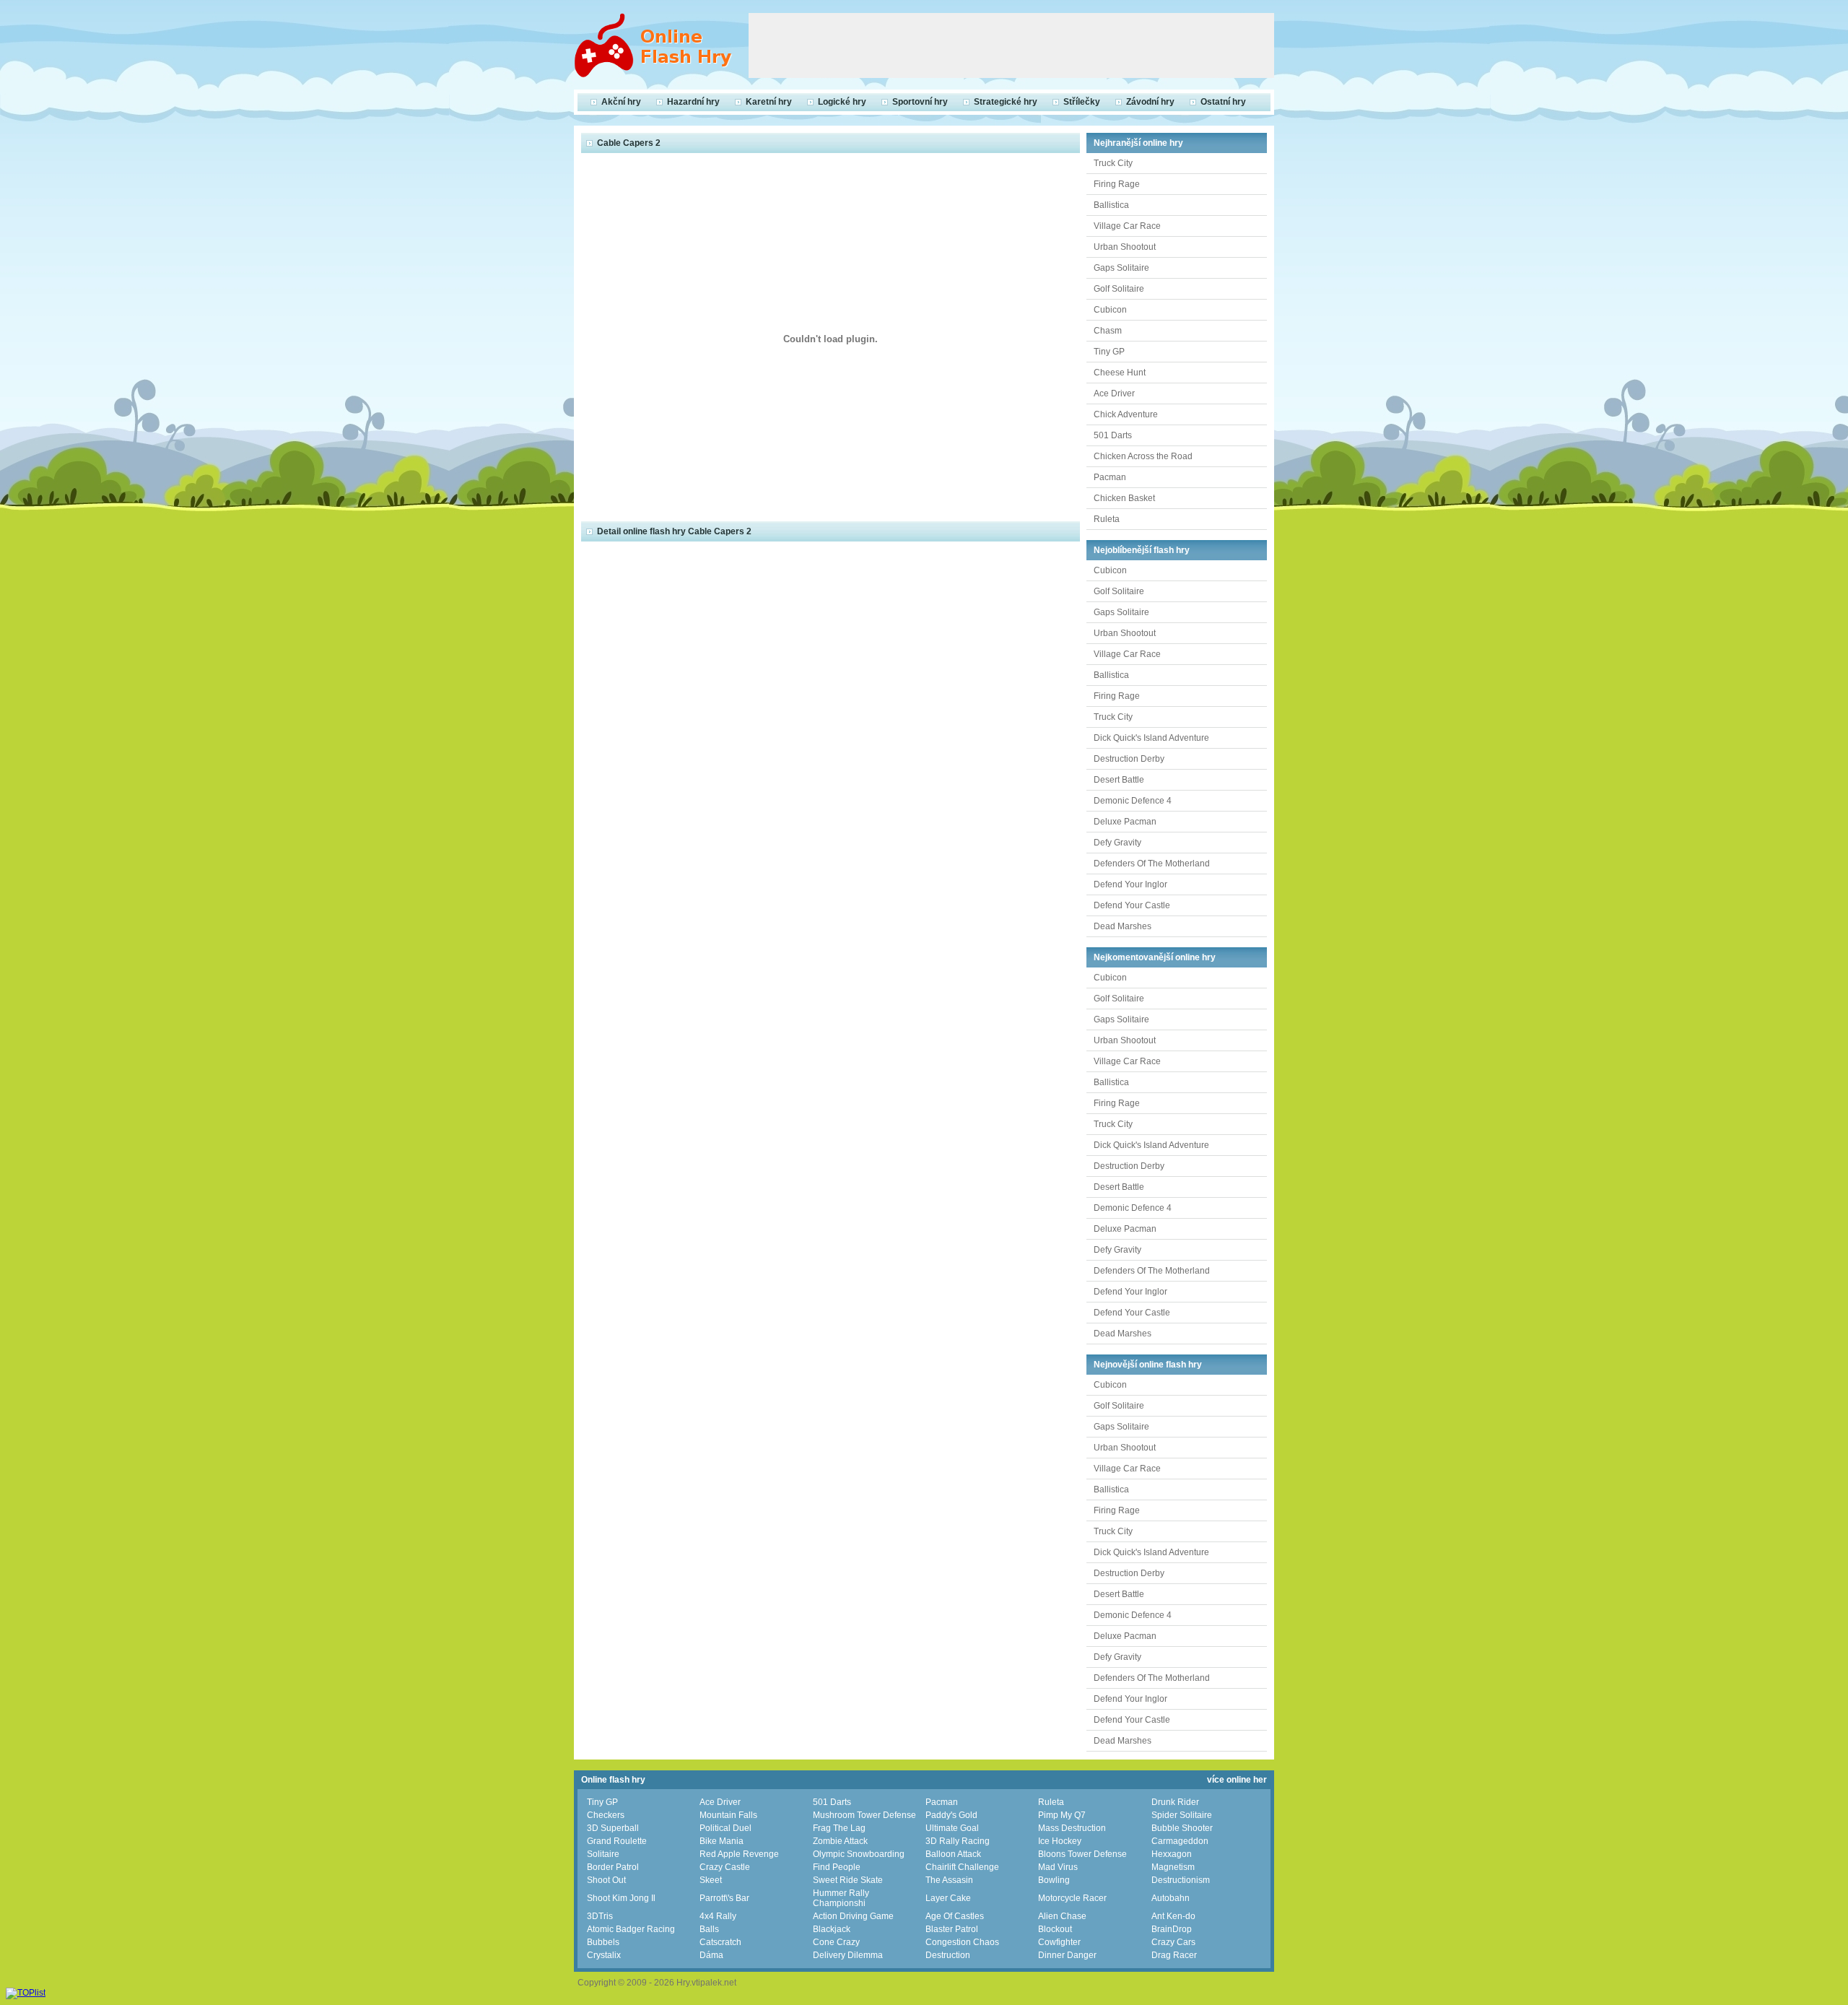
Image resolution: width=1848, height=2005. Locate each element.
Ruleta (1107, 519)
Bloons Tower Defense (1082, 1854)
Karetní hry (769, 102)
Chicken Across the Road (1143, 456)
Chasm (1108, 331)
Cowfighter (1059, 1942)
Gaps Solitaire (1121, 268)
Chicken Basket (1124, 498)
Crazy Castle (725, 1867)
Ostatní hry (1223, 102)
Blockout (1055, 1929)
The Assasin (949, 1880)
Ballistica (1111, 205)
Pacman (1110, 477)
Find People (837, 1867)
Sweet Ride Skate (848, 1880)
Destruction (948, 1955)
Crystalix (604, 1955)
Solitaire (603, 1854)
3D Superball (613, 1828)
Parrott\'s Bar (724, 1898)
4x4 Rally (718, 1916)
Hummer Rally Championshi (841, 1898)
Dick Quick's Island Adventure (1151, 738)
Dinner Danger (1067, 1955)
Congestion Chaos (962, 1942)
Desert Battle (1119, 780)
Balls (709, 1929)
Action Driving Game (853, 1916)
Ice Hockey (1060, 1841)
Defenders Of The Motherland (1152, 864)
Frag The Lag (839, 1828)
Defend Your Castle (1132, 905)
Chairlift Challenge (962, 1867)
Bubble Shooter (1182, 1828)
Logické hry (842, 102)
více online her (1237, 1780)
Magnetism (1173, 1867)
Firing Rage (1117, 184)
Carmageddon (1180, 1841)
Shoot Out (606, 1880)
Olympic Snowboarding (859, 1854)
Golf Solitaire (1119, 289)
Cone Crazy (836, 1942)
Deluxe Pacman (1125, 822)
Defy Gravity (1117, 843)
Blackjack (832, 1929)
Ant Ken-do (1173, 1916)
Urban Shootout (1125, 247)
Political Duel (725, 1828)
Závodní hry (1150, 102)
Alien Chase (1062, 1916)
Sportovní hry (920, 102)
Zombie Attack (840, 1841)
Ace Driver (1114, 393)
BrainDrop (1172, 1929)
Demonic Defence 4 (1133, 801)
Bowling (1054, 1880)
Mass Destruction (1072, 1828)
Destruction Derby (1129, 759)
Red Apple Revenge (739, 1854)
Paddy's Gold (951, 1815)
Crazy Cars (1173, 1942)
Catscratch (720, 1942)
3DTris (600, 1916)
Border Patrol (613, 1867)
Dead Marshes (1123, 926)
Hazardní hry (693, 102)
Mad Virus (1058, 1867)
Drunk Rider (1175, 1802)
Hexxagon (1172, 1854)
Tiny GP (1109, 352)
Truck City (1113, 163)
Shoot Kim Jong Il (621, 1898)
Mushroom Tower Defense (864, 1815)
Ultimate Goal (952, 1828)
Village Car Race (1127, 226)
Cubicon (1110, 310)
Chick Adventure (1126, 414)
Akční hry (621, 102)
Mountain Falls (728, 1815)
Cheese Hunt (1120, 373)
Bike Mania (722, 1841)
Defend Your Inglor (1130, 884)
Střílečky (1082, 102)
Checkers (606, 1815)
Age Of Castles (955, 1916)
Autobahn (1171, 1898)
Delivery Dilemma (848, 1955)
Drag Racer (1174, 1955)
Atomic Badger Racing (631, 1929)
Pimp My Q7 (1062, 1815)
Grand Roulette (617, 1841)
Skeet (711, 1880)
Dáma (711, 1955)
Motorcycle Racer (1072, 1898)
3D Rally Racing (958, 1841)
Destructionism (1181, 1880)
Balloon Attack (953, 1854)
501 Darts (1113, 435)
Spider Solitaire (1182, 1815)
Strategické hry (1006, 102)
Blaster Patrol (952, 1929)
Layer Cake (948, 1898)
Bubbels (603, 1942)
